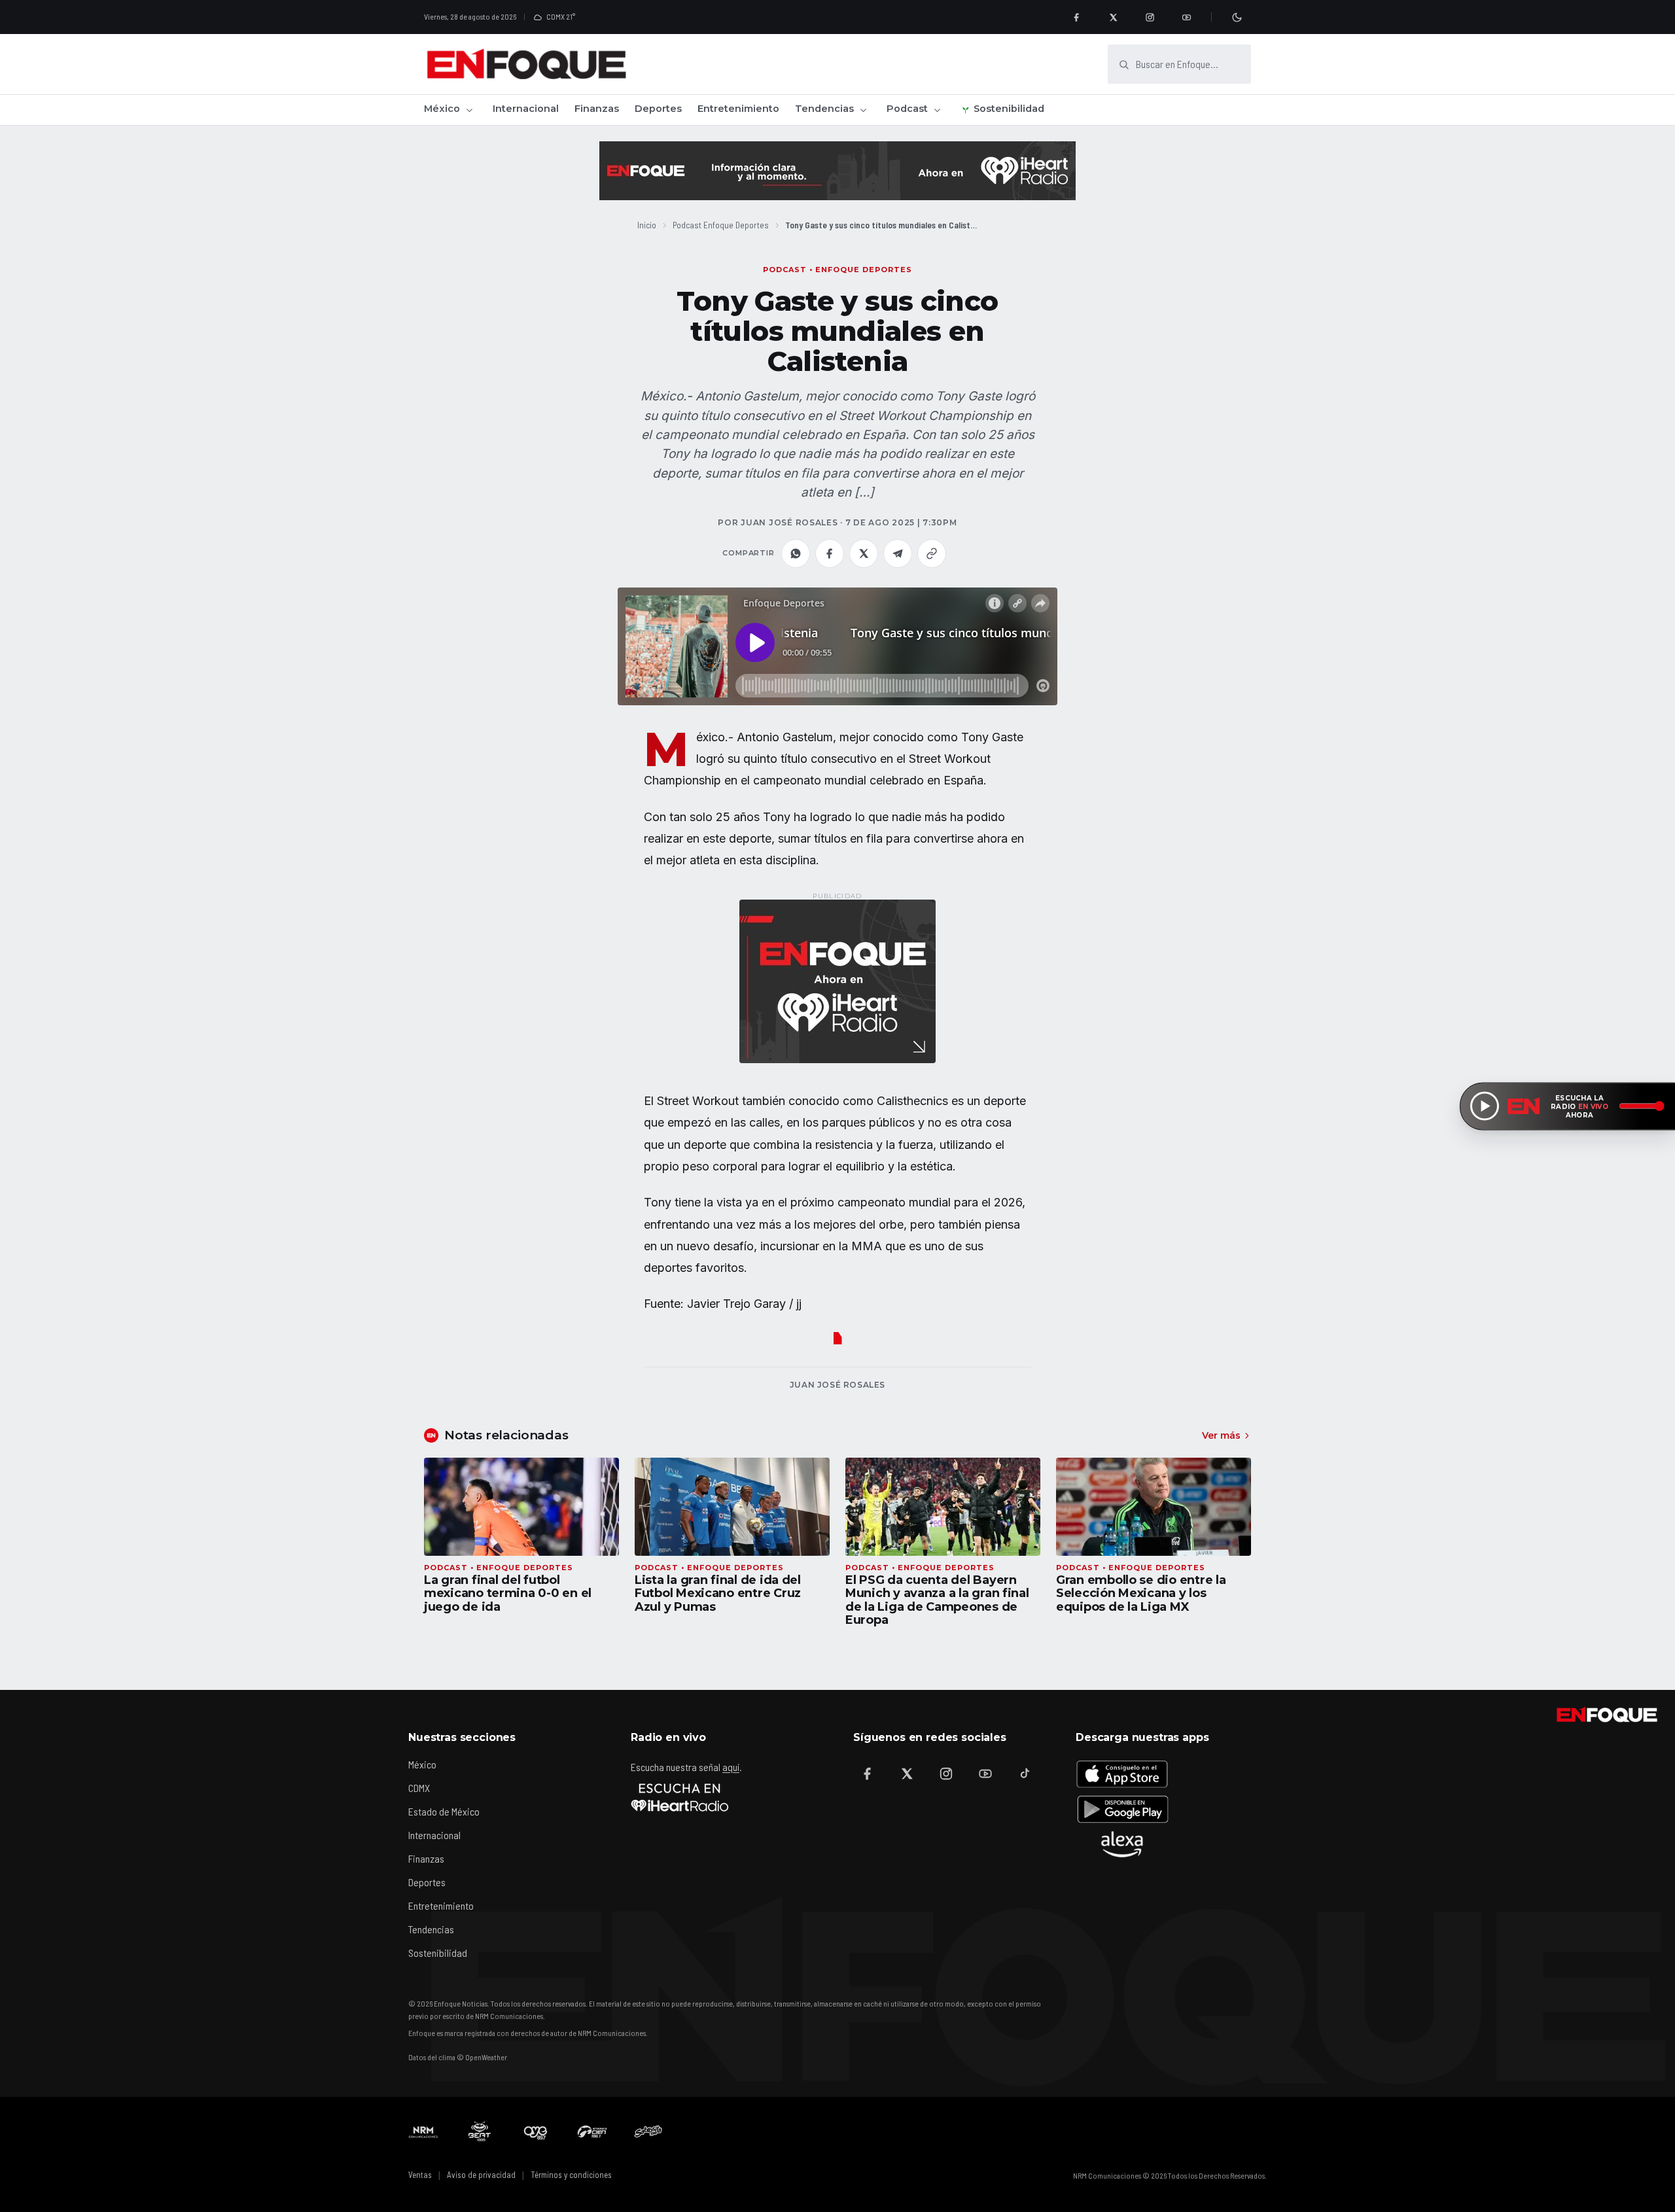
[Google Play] (1122, 1809)
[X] (1113, 17)
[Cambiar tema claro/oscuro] (1237, 17)
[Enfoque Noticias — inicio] (526, 64)
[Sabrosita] (648, 2132)
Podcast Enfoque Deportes (721, 225)
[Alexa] (1122, 1844)
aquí (731, 1767)
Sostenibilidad (1009, 109)
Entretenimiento (738, 109)
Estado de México (444, 1811)
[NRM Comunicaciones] (423, 2132)
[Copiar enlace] (932, 553)
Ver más (1221, 1435)
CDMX (419, 1788)
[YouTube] (1186, 17)
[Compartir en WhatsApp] (796, 553)
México (442, 109)
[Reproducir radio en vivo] (1485, 1106)
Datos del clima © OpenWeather (458, 2057)
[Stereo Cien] (592, 2132)
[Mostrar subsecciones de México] (469, 110)
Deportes (658, 109)
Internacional (526, 109)
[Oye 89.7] (536, 2132)
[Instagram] (1150, 17)
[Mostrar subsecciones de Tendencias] (863, 110)
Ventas (420, 2175)
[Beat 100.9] (480, 2132)
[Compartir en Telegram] (898, 553)
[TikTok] (1025, 1774)
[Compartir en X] (864, 553)
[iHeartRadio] (680, 1797)
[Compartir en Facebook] (830, 553)
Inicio (647, 225)
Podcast (907, 109)
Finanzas (597, 109)
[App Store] (1122, 1774)
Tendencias (824, 109)
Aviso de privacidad (481, 2175)
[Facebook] (1076, 17)
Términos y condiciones (571, 2175)
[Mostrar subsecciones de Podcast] (937, 110)
